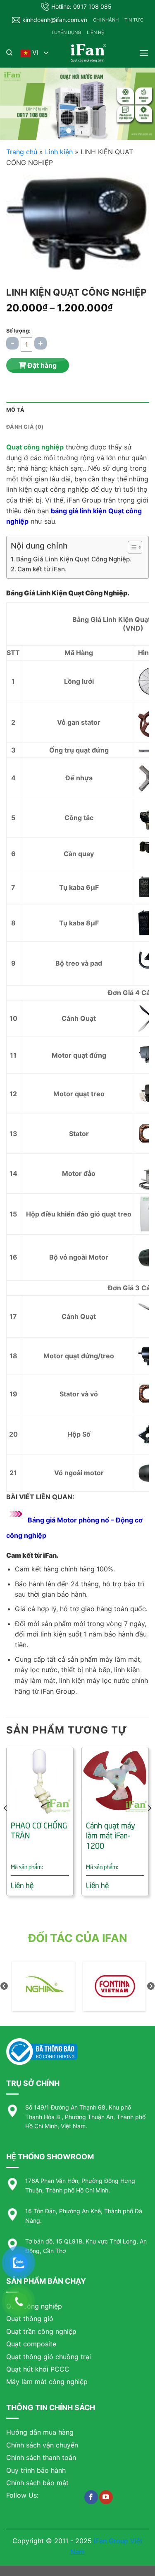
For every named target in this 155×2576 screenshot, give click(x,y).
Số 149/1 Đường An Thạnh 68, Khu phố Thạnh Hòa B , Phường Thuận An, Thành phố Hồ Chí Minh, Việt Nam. (85, 2117)
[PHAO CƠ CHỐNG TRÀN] (40, 1781)
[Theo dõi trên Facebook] (91, 2497)
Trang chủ (22, 152)
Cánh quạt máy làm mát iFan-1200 (111, 1835)
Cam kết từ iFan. (42, 569)
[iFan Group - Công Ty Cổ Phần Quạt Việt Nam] (88, 53)
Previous (4, 1986)
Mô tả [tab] (15, 410)
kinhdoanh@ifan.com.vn (55, 20)
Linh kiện (59, 152)
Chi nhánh (106, 20)
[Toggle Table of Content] (131, 547)
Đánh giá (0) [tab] (25, 427)
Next (151, 1986)
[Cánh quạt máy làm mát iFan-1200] (115, 1781)
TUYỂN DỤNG (66, 32)
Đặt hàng (41, 365)
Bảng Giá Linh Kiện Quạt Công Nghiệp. (74, 559)
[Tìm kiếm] (9, 53)
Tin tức (134, 20)
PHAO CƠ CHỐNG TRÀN (39, 1830)
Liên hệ (95, 32)
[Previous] (6, 1825)
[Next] (149, 1825)
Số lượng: (18, 331)
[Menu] (144, 53)
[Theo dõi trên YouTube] (106, 2497)
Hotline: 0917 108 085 (81, 6)
